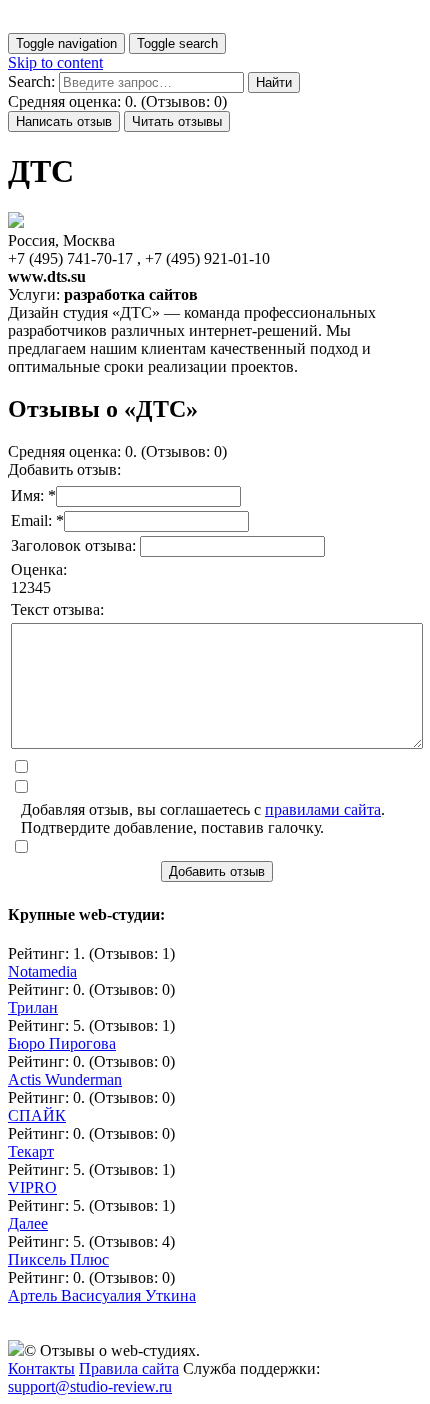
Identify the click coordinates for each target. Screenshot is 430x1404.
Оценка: (39, 569)
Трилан (33, 1007)
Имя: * (33, 495)
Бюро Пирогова (62, 1043)
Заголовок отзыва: (75, 545)
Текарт (31, 1151)
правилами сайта (323, 809)
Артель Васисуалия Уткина (102, 1295)
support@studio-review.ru (90, 1386)
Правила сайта (129, 1368)
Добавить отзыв (217, 871)
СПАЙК (37, 1115)
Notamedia (42, 971)
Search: (31, 81)
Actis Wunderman (65, 1079)
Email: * (37, 520)
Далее (28, 1223)
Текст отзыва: (57, 609)
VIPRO (32, 1187)
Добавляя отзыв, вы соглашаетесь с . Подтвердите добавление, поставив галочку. (203, 818)
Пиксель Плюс (58, 1259)
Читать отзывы (177, 121)
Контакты (41, 1368)
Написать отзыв (64, 121)
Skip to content (55, 62)
